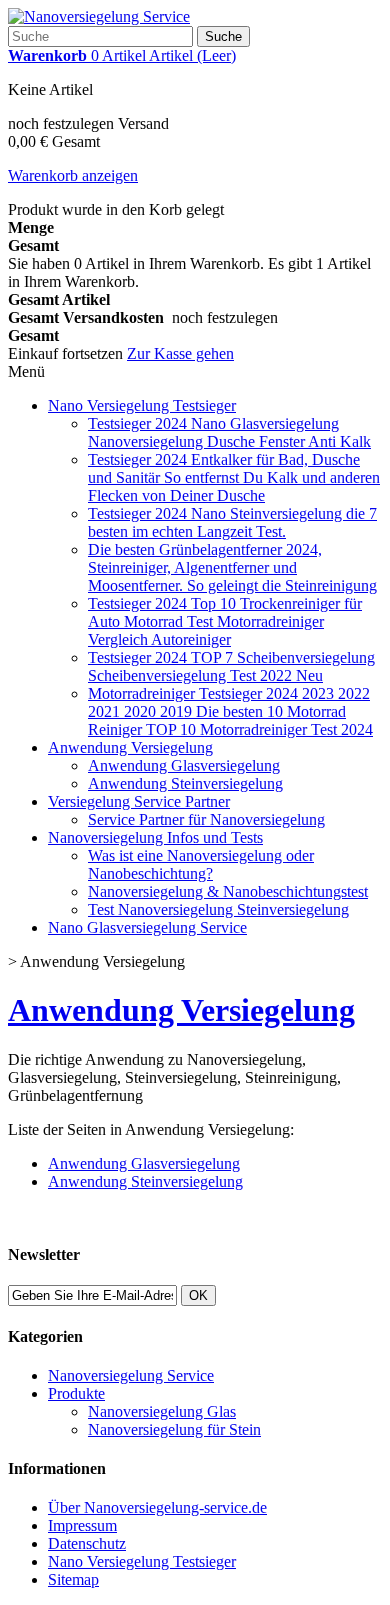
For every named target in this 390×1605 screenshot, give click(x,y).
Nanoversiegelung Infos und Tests (155, 837)
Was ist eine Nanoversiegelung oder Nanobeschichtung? (201, 864)
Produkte (76, 1393)
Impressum (82, 1525)
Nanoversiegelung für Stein (174, 1429)
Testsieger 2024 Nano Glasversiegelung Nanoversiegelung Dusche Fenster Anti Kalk (229, 432)
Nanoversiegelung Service (131, 1375)
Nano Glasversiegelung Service (147, 927)
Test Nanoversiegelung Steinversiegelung (218, 909)
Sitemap (73, 1579)
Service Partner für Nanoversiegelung (206, 819)
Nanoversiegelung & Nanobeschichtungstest (228, 891)
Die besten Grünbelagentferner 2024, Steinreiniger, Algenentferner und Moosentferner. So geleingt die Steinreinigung (232, 567)
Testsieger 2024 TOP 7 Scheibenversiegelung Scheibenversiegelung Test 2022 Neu (231, 666)
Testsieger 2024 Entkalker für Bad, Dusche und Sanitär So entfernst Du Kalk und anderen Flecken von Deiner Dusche (234, 477)
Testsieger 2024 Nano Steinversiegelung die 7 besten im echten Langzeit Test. (232, 522)
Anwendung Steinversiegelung (185, 783)
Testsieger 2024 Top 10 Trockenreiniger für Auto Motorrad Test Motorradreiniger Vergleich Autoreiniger (225, 621)
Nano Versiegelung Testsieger (142, 405)
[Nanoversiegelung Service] (99, 16)
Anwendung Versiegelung (130, 747)
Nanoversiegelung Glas (162, 1411)
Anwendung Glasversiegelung (184, 765)
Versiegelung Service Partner (139, 801)
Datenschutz (87, 1543)
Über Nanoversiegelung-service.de (157, 1507)
